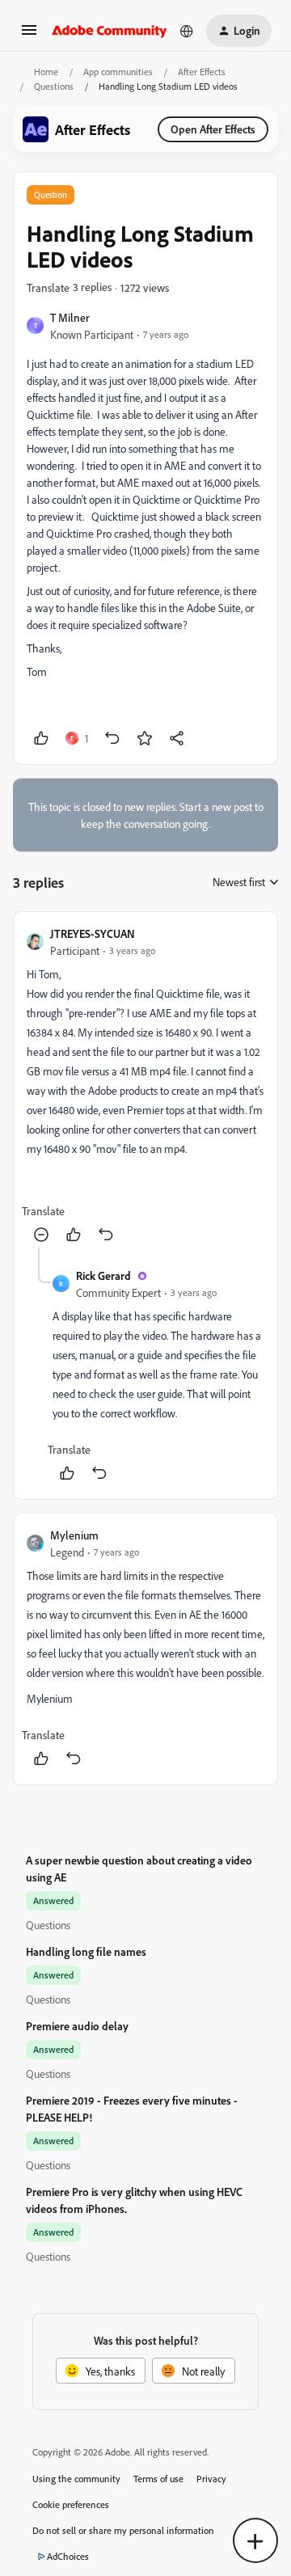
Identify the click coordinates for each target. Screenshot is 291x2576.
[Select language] (187, 31)
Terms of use (158, 2479)
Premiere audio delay (77, 2026)
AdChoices (68, 2556)
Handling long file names (86, 1951)
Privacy (211, 2479)
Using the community (76, 2479)
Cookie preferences (71, 2504)
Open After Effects (213, 129)
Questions (54, 86)
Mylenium (74, 1535)
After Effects (202, 72)
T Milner (70, 317)
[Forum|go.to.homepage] (110, 31)
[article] (145, 1086)
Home (46, 72)
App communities (118, 72)
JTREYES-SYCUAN (93, 933)
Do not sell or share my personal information (123, 2530)
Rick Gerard (103, 1275)
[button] (29, 35)
